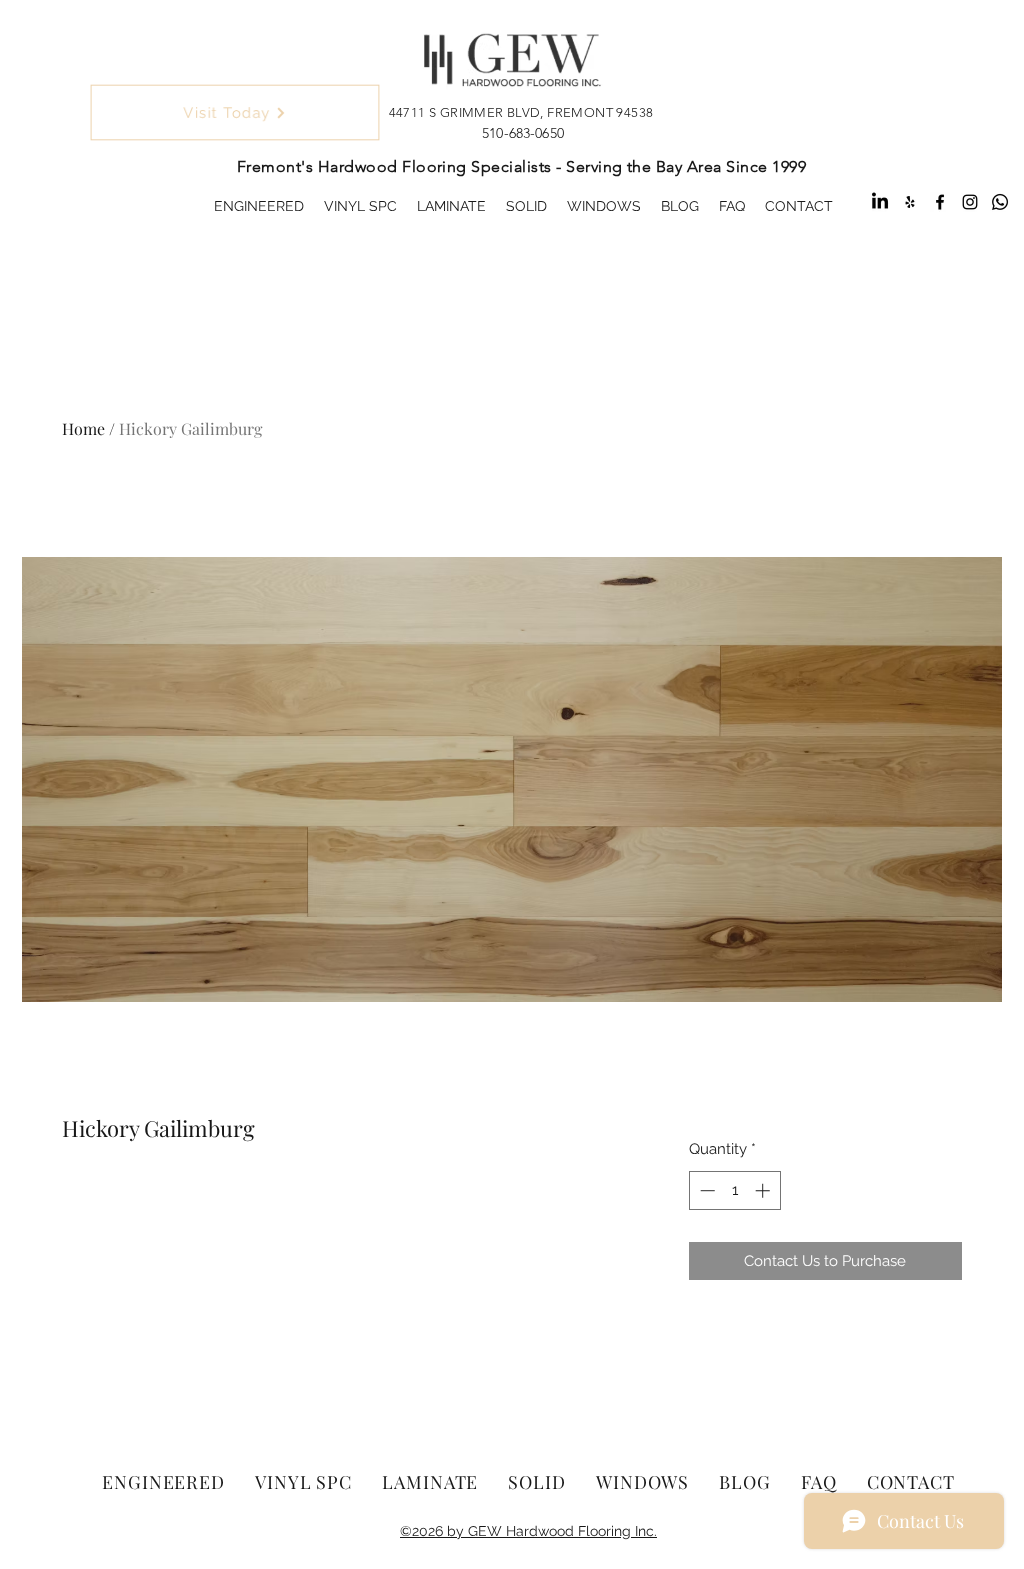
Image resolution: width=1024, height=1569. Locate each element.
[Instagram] (970, 202)
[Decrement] (705, 1190)
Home (83, 428)
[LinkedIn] (880, 202)
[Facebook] (940, 202)
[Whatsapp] (1000, 202)
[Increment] (764, 1190)
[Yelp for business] (910, 202)
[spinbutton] (734, 1190)
